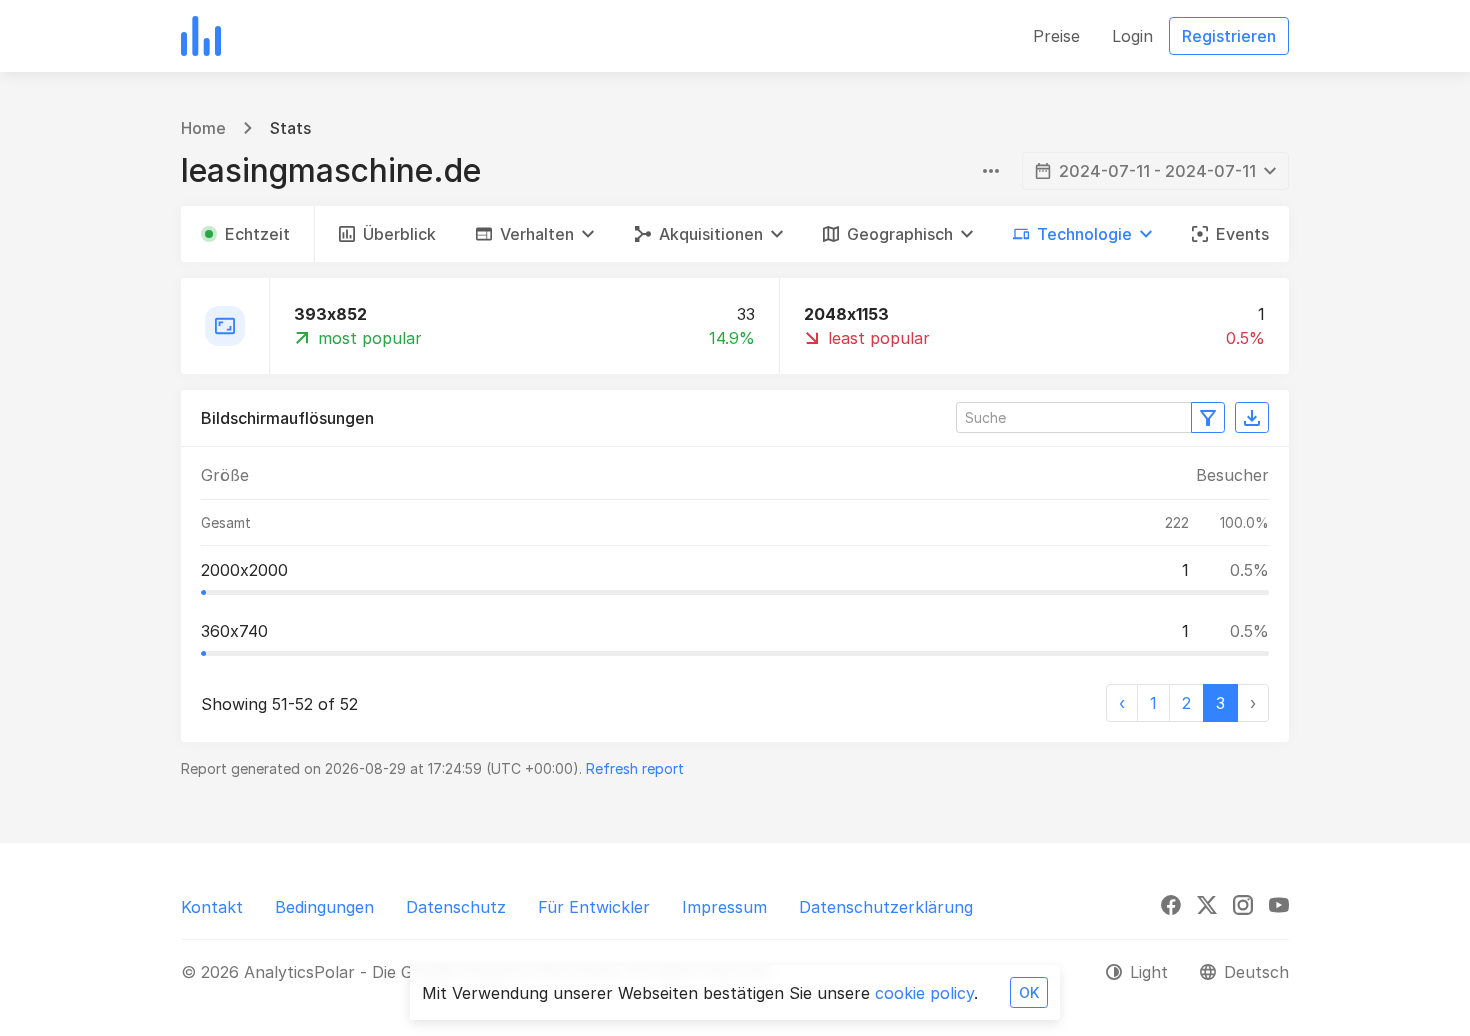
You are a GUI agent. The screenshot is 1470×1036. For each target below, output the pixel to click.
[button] (535, 234)
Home (203, 128)
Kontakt (212, 907)
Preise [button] (1056, 36)
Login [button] (1132, 36)
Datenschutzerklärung (886, 907)
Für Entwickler (594, 907)
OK (1029, 992)
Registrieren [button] (1229, 36)
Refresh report (635, 768)
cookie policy (924, 993)
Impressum (724, 907)
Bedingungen (324, 907)
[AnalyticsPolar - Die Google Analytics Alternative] (201, 36)
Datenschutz (456, 907)
